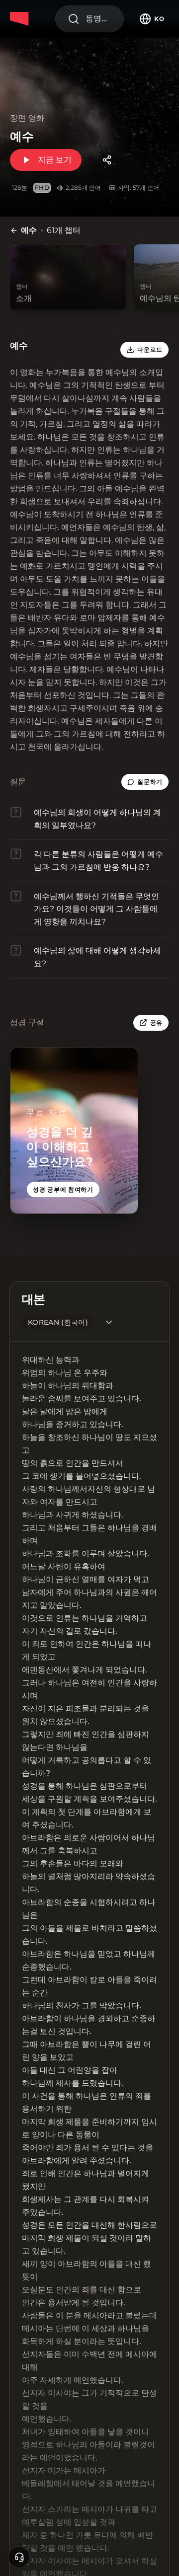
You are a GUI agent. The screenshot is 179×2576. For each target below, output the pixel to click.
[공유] (107, 160)
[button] (145, 782)
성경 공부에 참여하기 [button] (63, 1189)
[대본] (109, 1322)
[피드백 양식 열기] (19, 2557)
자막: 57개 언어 (138, 188)
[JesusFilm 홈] (21, 19)
